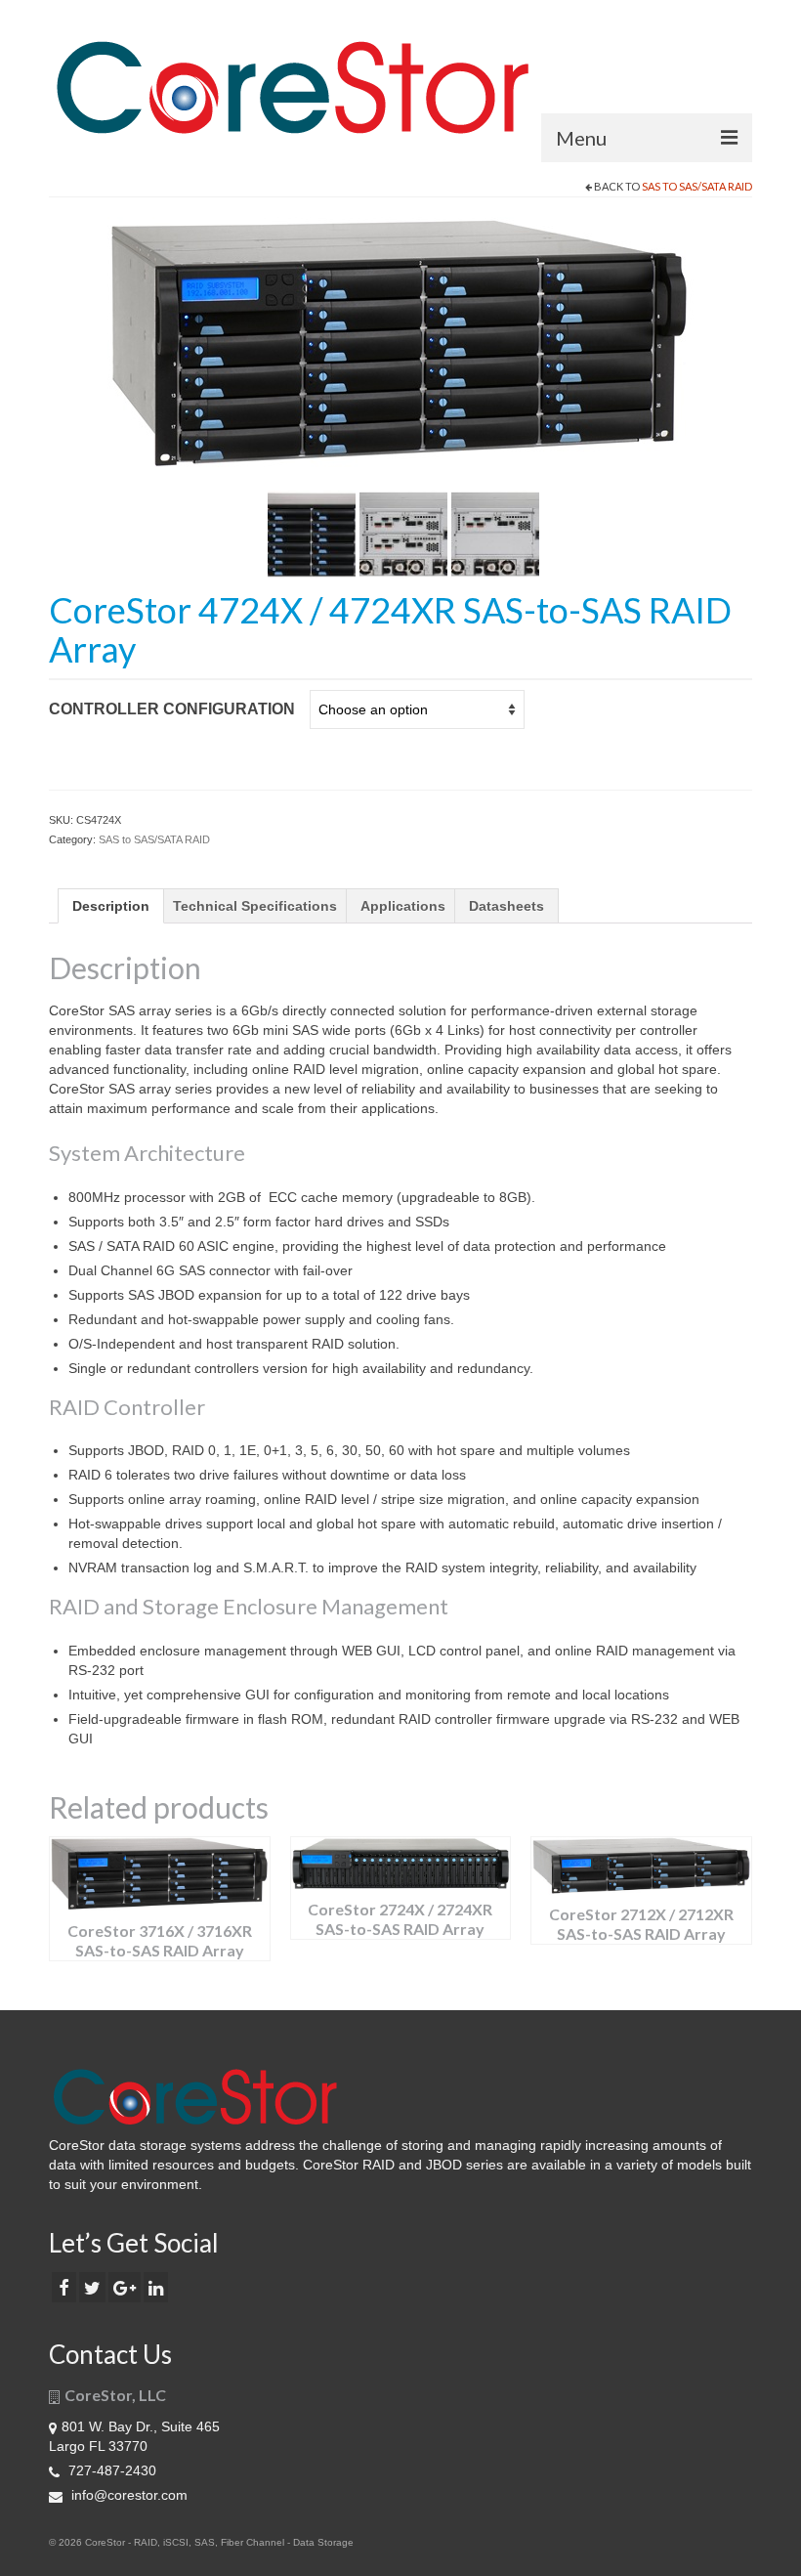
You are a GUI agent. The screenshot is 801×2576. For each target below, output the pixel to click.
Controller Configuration (172, 709)
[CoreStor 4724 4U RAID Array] (312, 534)
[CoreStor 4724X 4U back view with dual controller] (403, 534)
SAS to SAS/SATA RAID (697, 186)
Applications (403, 906)
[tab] (111, 906)
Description (111, 906)
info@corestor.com (127, 2495)
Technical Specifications (255, 906)
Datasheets (506, 906)
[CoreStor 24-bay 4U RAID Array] (400, 343)
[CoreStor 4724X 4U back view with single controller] (495, 534)
